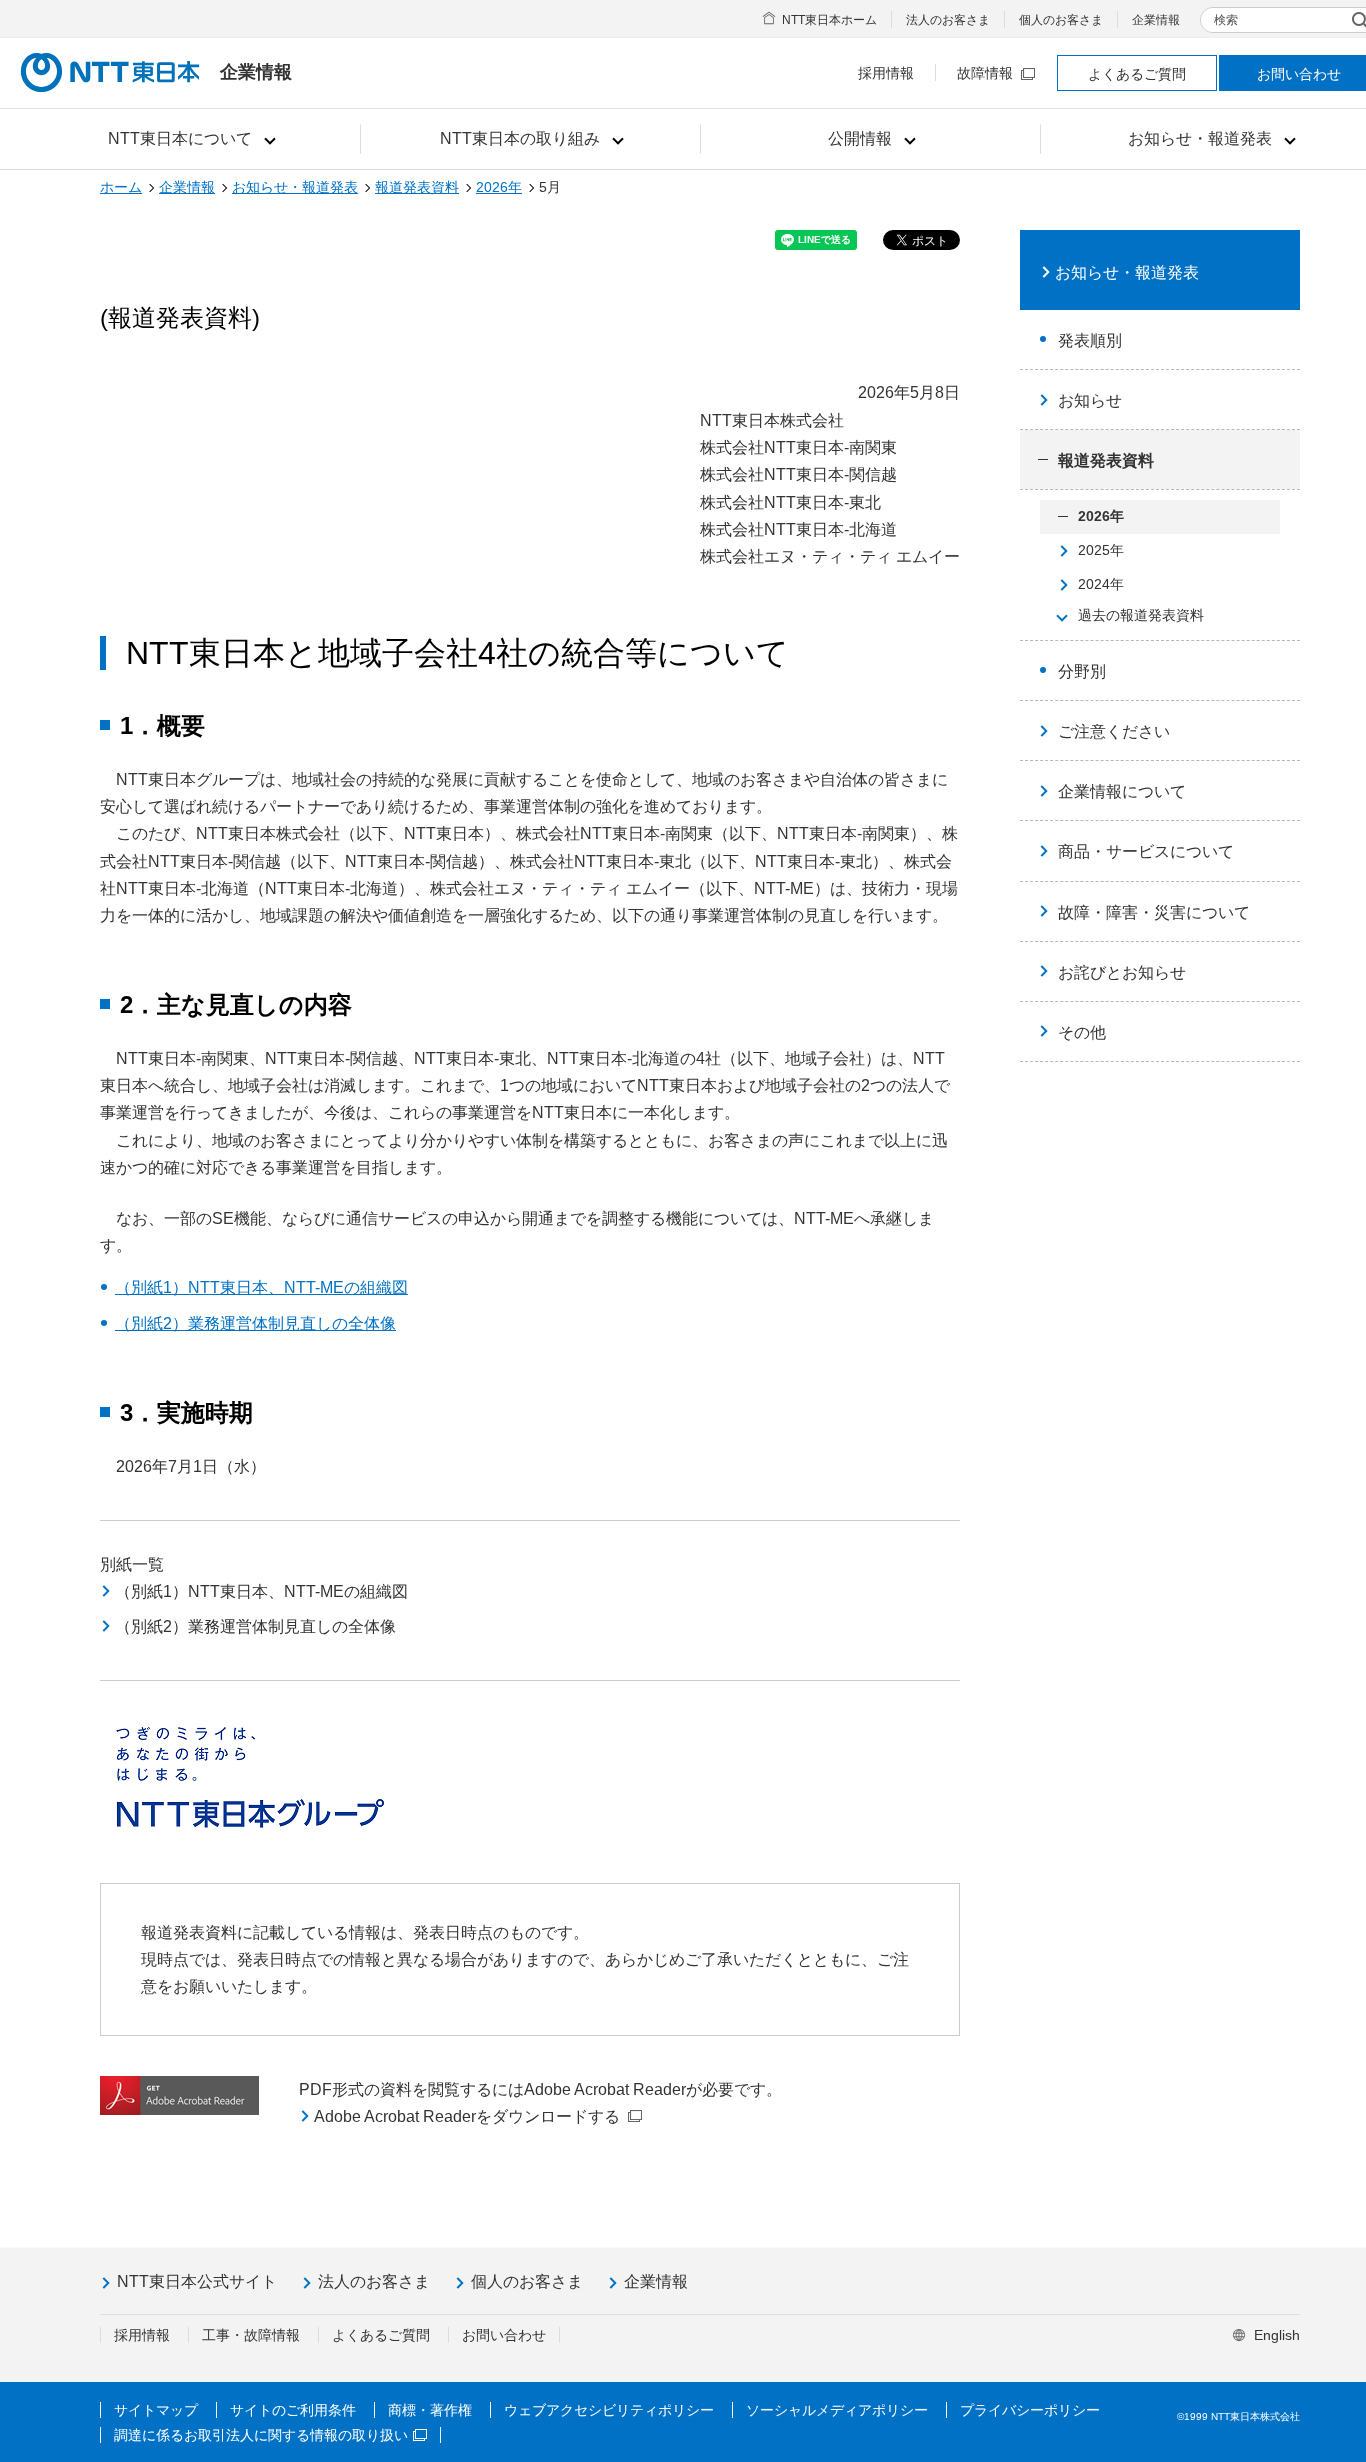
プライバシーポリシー (1030, 2410)
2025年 (1101, 550)
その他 (1082, 1032)
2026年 (499, 187)
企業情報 (1156, 20)
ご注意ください (1114, 731)
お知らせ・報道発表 (295, 187)
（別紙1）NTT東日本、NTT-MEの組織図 (261, 1287)
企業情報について (1122, 791)
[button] (190, 139)
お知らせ (1090, 400)
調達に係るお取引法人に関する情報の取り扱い (261, 2435)
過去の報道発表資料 (1141, 615)
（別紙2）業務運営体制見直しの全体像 (255, 1323)
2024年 (1101, 584)
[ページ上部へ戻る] (1327, 2405)
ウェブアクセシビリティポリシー (609, 2410)
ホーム (121, 187)
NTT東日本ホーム (829, 20)
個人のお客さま (1061, 20)
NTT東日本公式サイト (197, 2281)
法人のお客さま (948, 20)
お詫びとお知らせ (1122, 972)
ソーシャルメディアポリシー (837, 2410)
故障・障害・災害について (1154, 912)
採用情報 (886, 73)
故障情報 (985, 73)
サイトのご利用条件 (293, 2410)
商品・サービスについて (1146, 851)
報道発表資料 (417, 187)
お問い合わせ (504, 2335)
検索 (1226, 20)
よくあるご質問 (1137, 74)
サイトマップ (156, 2410)
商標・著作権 (430, 2410)
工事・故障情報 (251, 2335)
